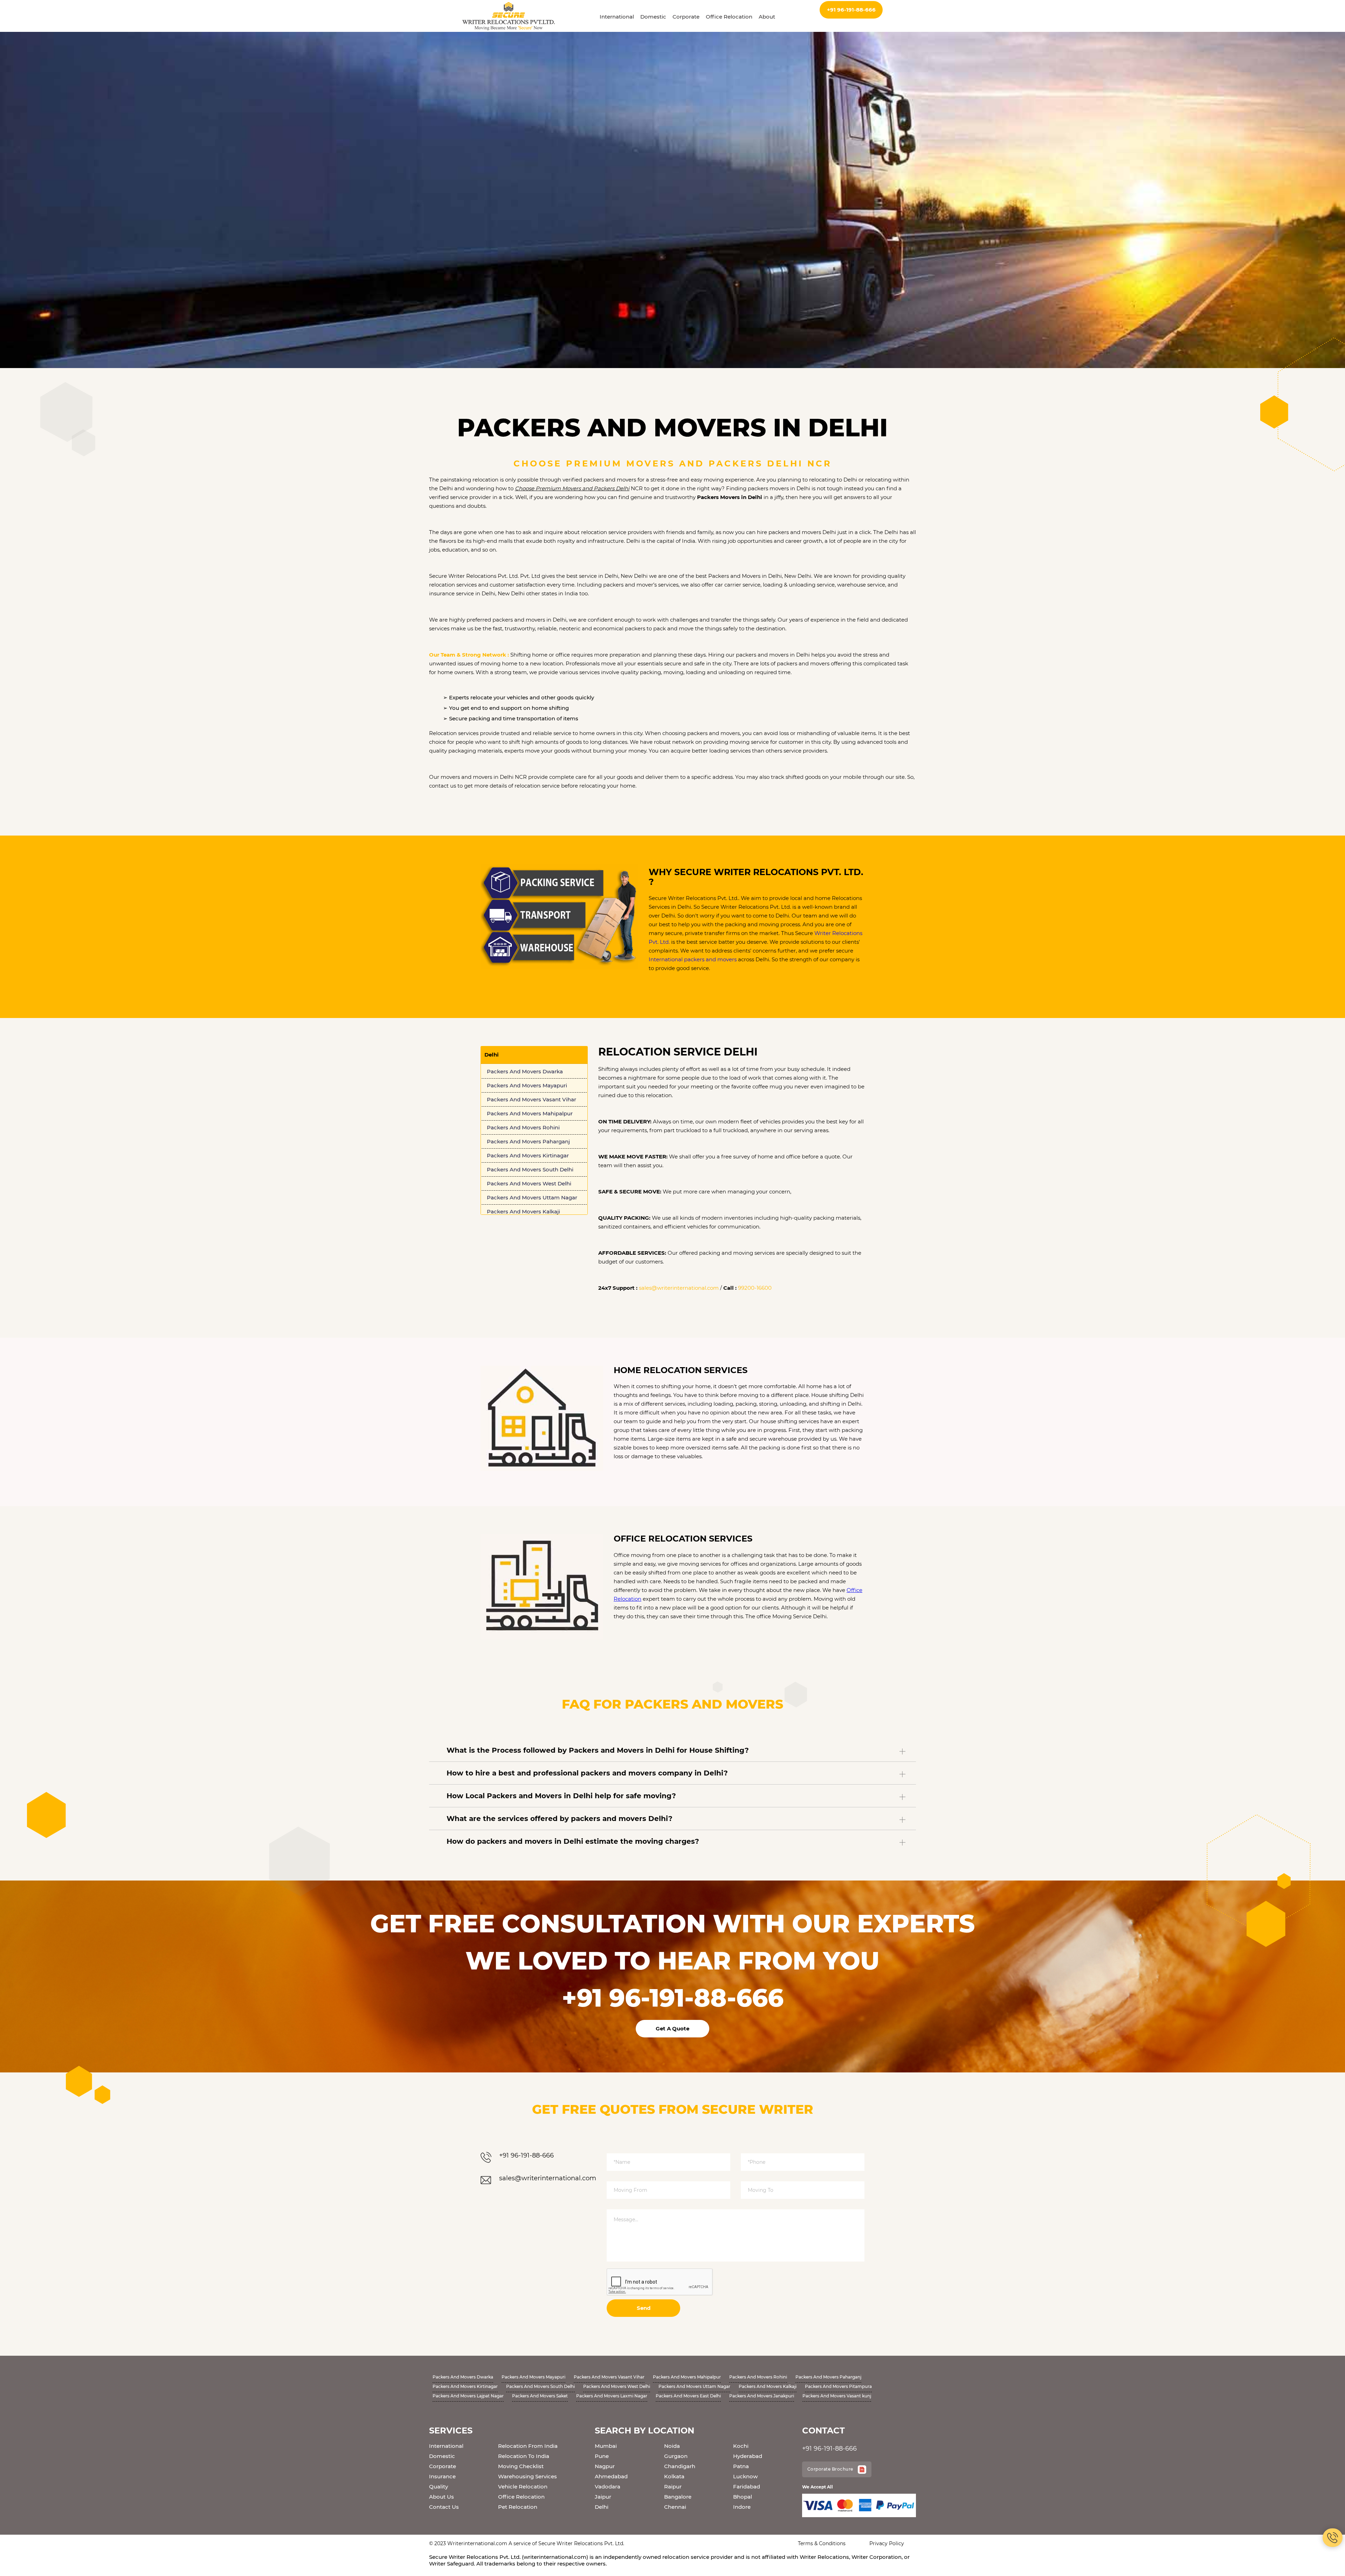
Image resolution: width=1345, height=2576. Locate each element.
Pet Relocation (518, 2507)
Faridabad (747, 2487)
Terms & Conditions (822, 2543)
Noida (672, 2446)
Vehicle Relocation (523, 2487)
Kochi (741, 2446)
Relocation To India (524, 2456)
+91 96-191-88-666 (851, 10)
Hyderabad (748, 2456)
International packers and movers (693, 959)
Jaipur (603, 2497)
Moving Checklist (521, 2466)
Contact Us (444, 2507)
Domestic (653, 17)
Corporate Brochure (831, 2469)
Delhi (602, 2507)
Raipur (673, 2487)
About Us (442, 2497)
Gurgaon (676, 2456)
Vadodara (608, 2487)
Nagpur (605, 2466)
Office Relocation (729, 17)
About (767, 17)
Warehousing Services (527, 2476)
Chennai (675, 2507)
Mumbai (606, 2446)
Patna (741, 2466)
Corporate (686, 17)
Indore (742, 2507)
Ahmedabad (611, 2476)
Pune (602, 2456)
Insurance (442, 2476)
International (617, 17)
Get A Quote (672, 2028)
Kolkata (674, 2476)
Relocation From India (528, 2446)
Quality (439, 2487)
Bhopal (743, 2497)
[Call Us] (1333, 2538)
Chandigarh (680, 2466)
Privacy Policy (887, 2543)
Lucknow (745, 2476)
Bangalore (678, 2497)
